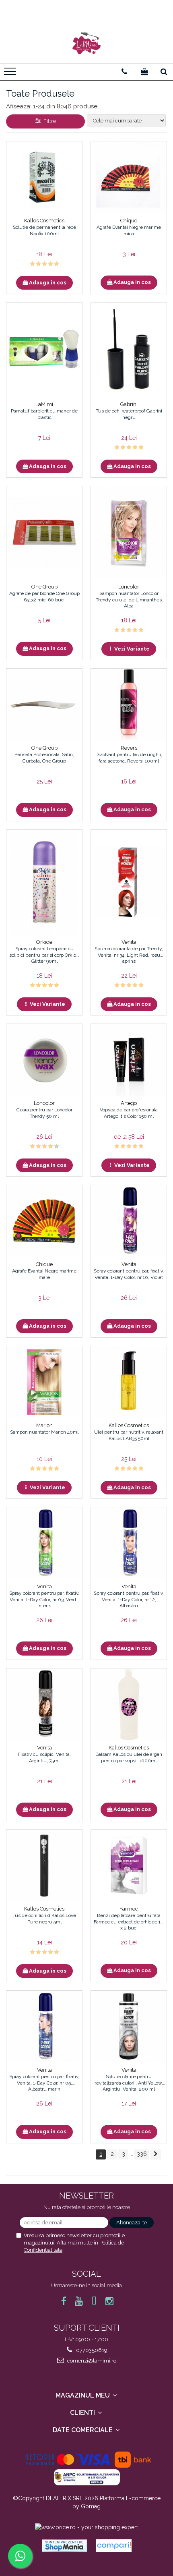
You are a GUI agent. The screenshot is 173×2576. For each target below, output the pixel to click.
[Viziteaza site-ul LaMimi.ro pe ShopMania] (64, 2546)
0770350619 (91, 2350)
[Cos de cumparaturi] (144, 72)
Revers (129, 748)
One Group (44, 587)
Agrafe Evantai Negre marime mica (129, 230)
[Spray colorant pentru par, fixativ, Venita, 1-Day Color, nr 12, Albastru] (129, 1543)
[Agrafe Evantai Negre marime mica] (129, 177)
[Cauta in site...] (164, 72)
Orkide (44, 942)
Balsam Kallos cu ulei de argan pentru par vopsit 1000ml (129, 1757)
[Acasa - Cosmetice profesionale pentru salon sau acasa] (86, 43)
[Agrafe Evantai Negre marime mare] (44, 1221)
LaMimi (44, 404)
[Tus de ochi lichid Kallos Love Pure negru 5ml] (44, 1865)
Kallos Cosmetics (44, 221)
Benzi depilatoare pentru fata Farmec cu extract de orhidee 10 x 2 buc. (129, 1921)
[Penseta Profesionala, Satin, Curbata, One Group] (44, 705)
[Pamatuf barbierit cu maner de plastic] (44, 350)
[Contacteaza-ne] (124, 72)
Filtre (48, 121)
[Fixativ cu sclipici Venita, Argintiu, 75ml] (44, 1704)
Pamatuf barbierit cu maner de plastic (44, 414)
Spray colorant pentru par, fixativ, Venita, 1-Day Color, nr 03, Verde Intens (44, 1599)
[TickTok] (94, 2301)
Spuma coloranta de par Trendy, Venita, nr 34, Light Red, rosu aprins (129, 955)
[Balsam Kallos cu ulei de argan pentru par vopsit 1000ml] (129, 1704)
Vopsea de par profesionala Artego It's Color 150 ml (129, 1113)
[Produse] (11, 74)
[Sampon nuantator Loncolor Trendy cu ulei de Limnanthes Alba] (129, 533)
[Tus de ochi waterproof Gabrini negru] (129, 350)
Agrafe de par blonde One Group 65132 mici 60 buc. (44, 597)
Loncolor (129, 587)
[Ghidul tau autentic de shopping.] (114, 2546)
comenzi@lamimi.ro (91, 2361)
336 (142, 2154)
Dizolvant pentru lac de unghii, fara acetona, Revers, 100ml (129, 758)
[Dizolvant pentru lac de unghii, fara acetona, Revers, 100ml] (129, 705)
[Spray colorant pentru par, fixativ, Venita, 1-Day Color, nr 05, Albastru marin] (44, 2027)
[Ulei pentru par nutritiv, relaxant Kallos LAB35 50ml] (129, 1382)
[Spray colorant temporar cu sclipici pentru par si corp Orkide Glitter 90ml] (44, 882)
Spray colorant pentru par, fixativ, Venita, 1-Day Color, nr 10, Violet (129, 1274)
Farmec (129, 1909)
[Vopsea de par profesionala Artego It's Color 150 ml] (129, 1060)
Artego (129, 1103)
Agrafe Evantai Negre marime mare (44, 1274)
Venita (129, 942)
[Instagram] (110, 2301)
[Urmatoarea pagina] (156, 2154)
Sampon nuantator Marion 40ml (44, 1432)
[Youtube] (79, 2301)
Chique (129, 221)
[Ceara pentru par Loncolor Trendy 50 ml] (44, 1060)
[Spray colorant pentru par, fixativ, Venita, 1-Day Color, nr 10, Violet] (129, 1221)
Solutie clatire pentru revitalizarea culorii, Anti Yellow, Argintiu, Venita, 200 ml (129, 2083)
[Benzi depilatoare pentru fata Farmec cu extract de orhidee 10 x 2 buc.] (129, 1865)
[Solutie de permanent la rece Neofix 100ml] (44, 177)
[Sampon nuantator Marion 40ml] (44, 1382)
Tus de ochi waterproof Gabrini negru (129, 414)
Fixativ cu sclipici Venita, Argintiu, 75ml (44, 1757)
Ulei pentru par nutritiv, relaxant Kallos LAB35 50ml (129, 1435)
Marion (44, 1425)
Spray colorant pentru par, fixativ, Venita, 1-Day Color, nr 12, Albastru (129, 1599)
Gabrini (129, 404)
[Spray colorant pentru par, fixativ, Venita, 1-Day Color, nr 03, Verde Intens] (44, 1543)
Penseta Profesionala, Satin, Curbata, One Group (44, 758)
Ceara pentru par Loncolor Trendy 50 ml (44, 1113)
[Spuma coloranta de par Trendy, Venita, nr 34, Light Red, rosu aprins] (129, 882)
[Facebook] (64, 2301)
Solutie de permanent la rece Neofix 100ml (44, 230)
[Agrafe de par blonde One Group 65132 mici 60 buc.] (44, 533)
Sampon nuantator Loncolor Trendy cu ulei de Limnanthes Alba (129, 599)
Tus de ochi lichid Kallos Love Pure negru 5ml (44, 1919)
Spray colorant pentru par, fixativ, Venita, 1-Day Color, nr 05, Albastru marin (44, 2083)
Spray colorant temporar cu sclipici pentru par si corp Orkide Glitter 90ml (44, 955)
